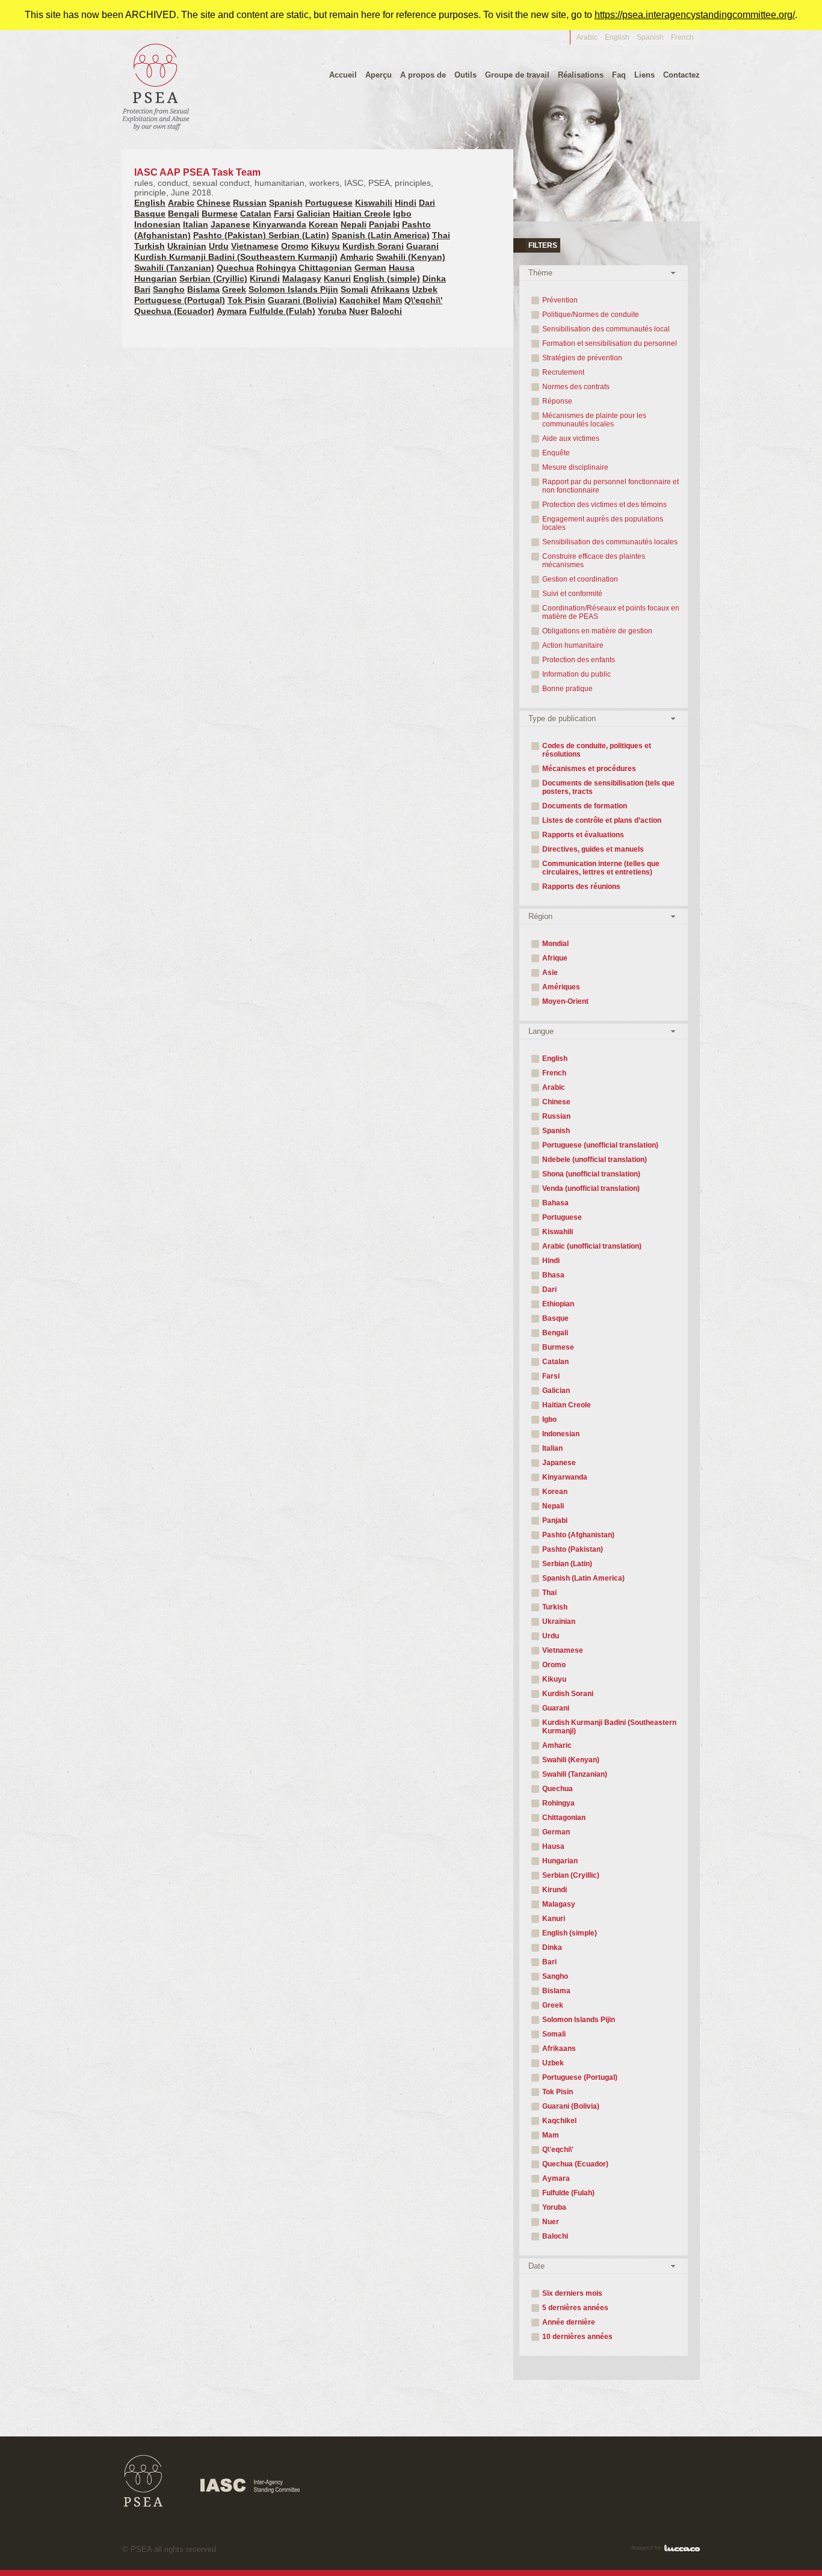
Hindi (406, 203)
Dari (427, 203)
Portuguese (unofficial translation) (600, 1145)
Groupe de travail (517, 75)
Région (540, 916)
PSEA (143, 2481)
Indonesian (157, 224)
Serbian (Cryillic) (213, 278)
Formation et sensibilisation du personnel (610, 343)
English (617, 37)
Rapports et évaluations (583, 835)
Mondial (555, 944)
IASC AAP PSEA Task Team (284, 182)
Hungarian (156, 278)
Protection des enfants (579, 660)
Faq (619, 75)
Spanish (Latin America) (381, 235)
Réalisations (581, 75)
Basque (150, 214)
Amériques (561, 987)
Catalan (256, 214)
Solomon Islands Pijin (293, 289)
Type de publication (562, 718)
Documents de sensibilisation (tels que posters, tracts (608, 787)
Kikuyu (326, 246)
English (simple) (387, 278)
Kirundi (265, 278)
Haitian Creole (362, 214)
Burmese (220, 214)
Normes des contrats (576, 387)
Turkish (150, 246)
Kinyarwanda (280, 224)
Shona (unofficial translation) (591, 1174)
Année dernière (569, 2322)
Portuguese (329, 203)
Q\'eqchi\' (423, 300)
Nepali (354, 224)
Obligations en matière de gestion (597, 631)
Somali (354, 289)
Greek (234, 289)
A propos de (423, 75)
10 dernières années (577, 2337)
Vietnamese (255, 246)
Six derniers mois (572, 2293)
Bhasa (553, 1275)
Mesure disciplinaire (575, 467)
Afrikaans (390, 289)
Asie (550, 973)
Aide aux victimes (571, 438)
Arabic (587, 37)
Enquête (556, 453)
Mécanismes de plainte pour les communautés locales (594, 420)
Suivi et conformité (572, 594)
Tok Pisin (246, 300)
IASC (250, 2486)
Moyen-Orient (565, 1001)
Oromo (295, 246)
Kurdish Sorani (373, 246)
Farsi (284, 214)
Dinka (434, 278)
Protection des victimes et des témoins (604, 505)
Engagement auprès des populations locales (603, 523)
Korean (323, 224)
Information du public (576, 674)
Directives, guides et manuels (593, 849)
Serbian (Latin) (299, 235)
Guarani (422, 246)
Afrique (555, 958)
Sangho (169, 289)
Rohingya (276, 268)
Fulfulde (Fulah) (282, 311)
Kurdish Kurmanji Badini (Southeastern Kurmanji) (236, 257)
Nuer (359, 311)
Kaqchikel (360, 300)
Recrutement (563, 372)
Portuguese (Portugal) (180, 300)
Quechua (235, 268)
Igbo (402, 214)
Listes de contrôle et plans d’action (602, 820)
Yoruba (332, 311)
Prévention (560, 300)
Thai (441, 235)
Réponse (557, 401)
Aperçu (379, 75)
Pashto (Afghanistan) (578, 1535)
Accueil (343, 75)
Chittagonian (325, 268)
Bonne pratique (567, 689)
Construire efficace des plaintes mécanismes (594, 561)
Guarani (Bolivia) (302, 300)
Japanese (230, 224)
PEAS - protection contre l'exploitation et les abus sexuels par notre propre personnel (156, 86)
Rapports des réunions (581, 887)
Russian (250, 203)
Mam (392, 300)
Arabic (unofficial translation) (592, 1246)
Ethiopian (558, 1304)
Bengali (184, 214)
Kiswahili (374, 203)
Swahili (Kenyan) (411, 257)
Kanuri (337, 278)
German (370, 268)
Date (536, 2266)
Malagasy (302, 278)
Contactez (681, 75)
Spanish (650, 37)
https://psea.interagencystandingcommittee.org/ (695, 15)
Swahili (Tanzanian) (174, 268)
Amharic (357, 257)
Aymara (232, 311)
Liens (644, 75)
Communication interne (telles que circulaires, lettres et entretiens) (601, 868)
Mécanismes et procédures (589, 769)
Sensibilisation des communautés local (606, 329)
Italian (196, 224)
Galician (314, 214)
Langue (541, 1031)
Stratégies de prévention (582, 358)
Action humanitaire (573, 645)
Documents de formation (585, 806)
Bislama (203, 289)
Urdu (219, 246)
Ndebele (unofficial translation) (595, 1160)
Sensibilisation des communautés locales (610, 542)
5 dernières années (575, 2308)
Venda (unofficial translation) (591, 1188)
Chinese (214, 203)
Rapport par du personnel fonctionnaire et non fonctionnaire (610, 486)
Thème (540, 273)
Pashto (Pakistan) (231, 235)
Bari (142, 289)
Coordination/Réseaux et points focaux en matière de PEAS (611, 612)
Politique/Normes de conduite (591, 315)
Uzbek (425, 289)
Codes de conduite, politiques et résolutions (597, 750)
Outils (465, 75)
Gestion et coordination (580, 579)
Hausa (402, 268)
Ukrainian (187, 246)
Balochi (386, 311)
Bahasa (555, 1203)
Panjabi (384, 224)
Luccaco (682, 2548)
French (554, 1073)
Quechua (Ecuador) (174, 311)
